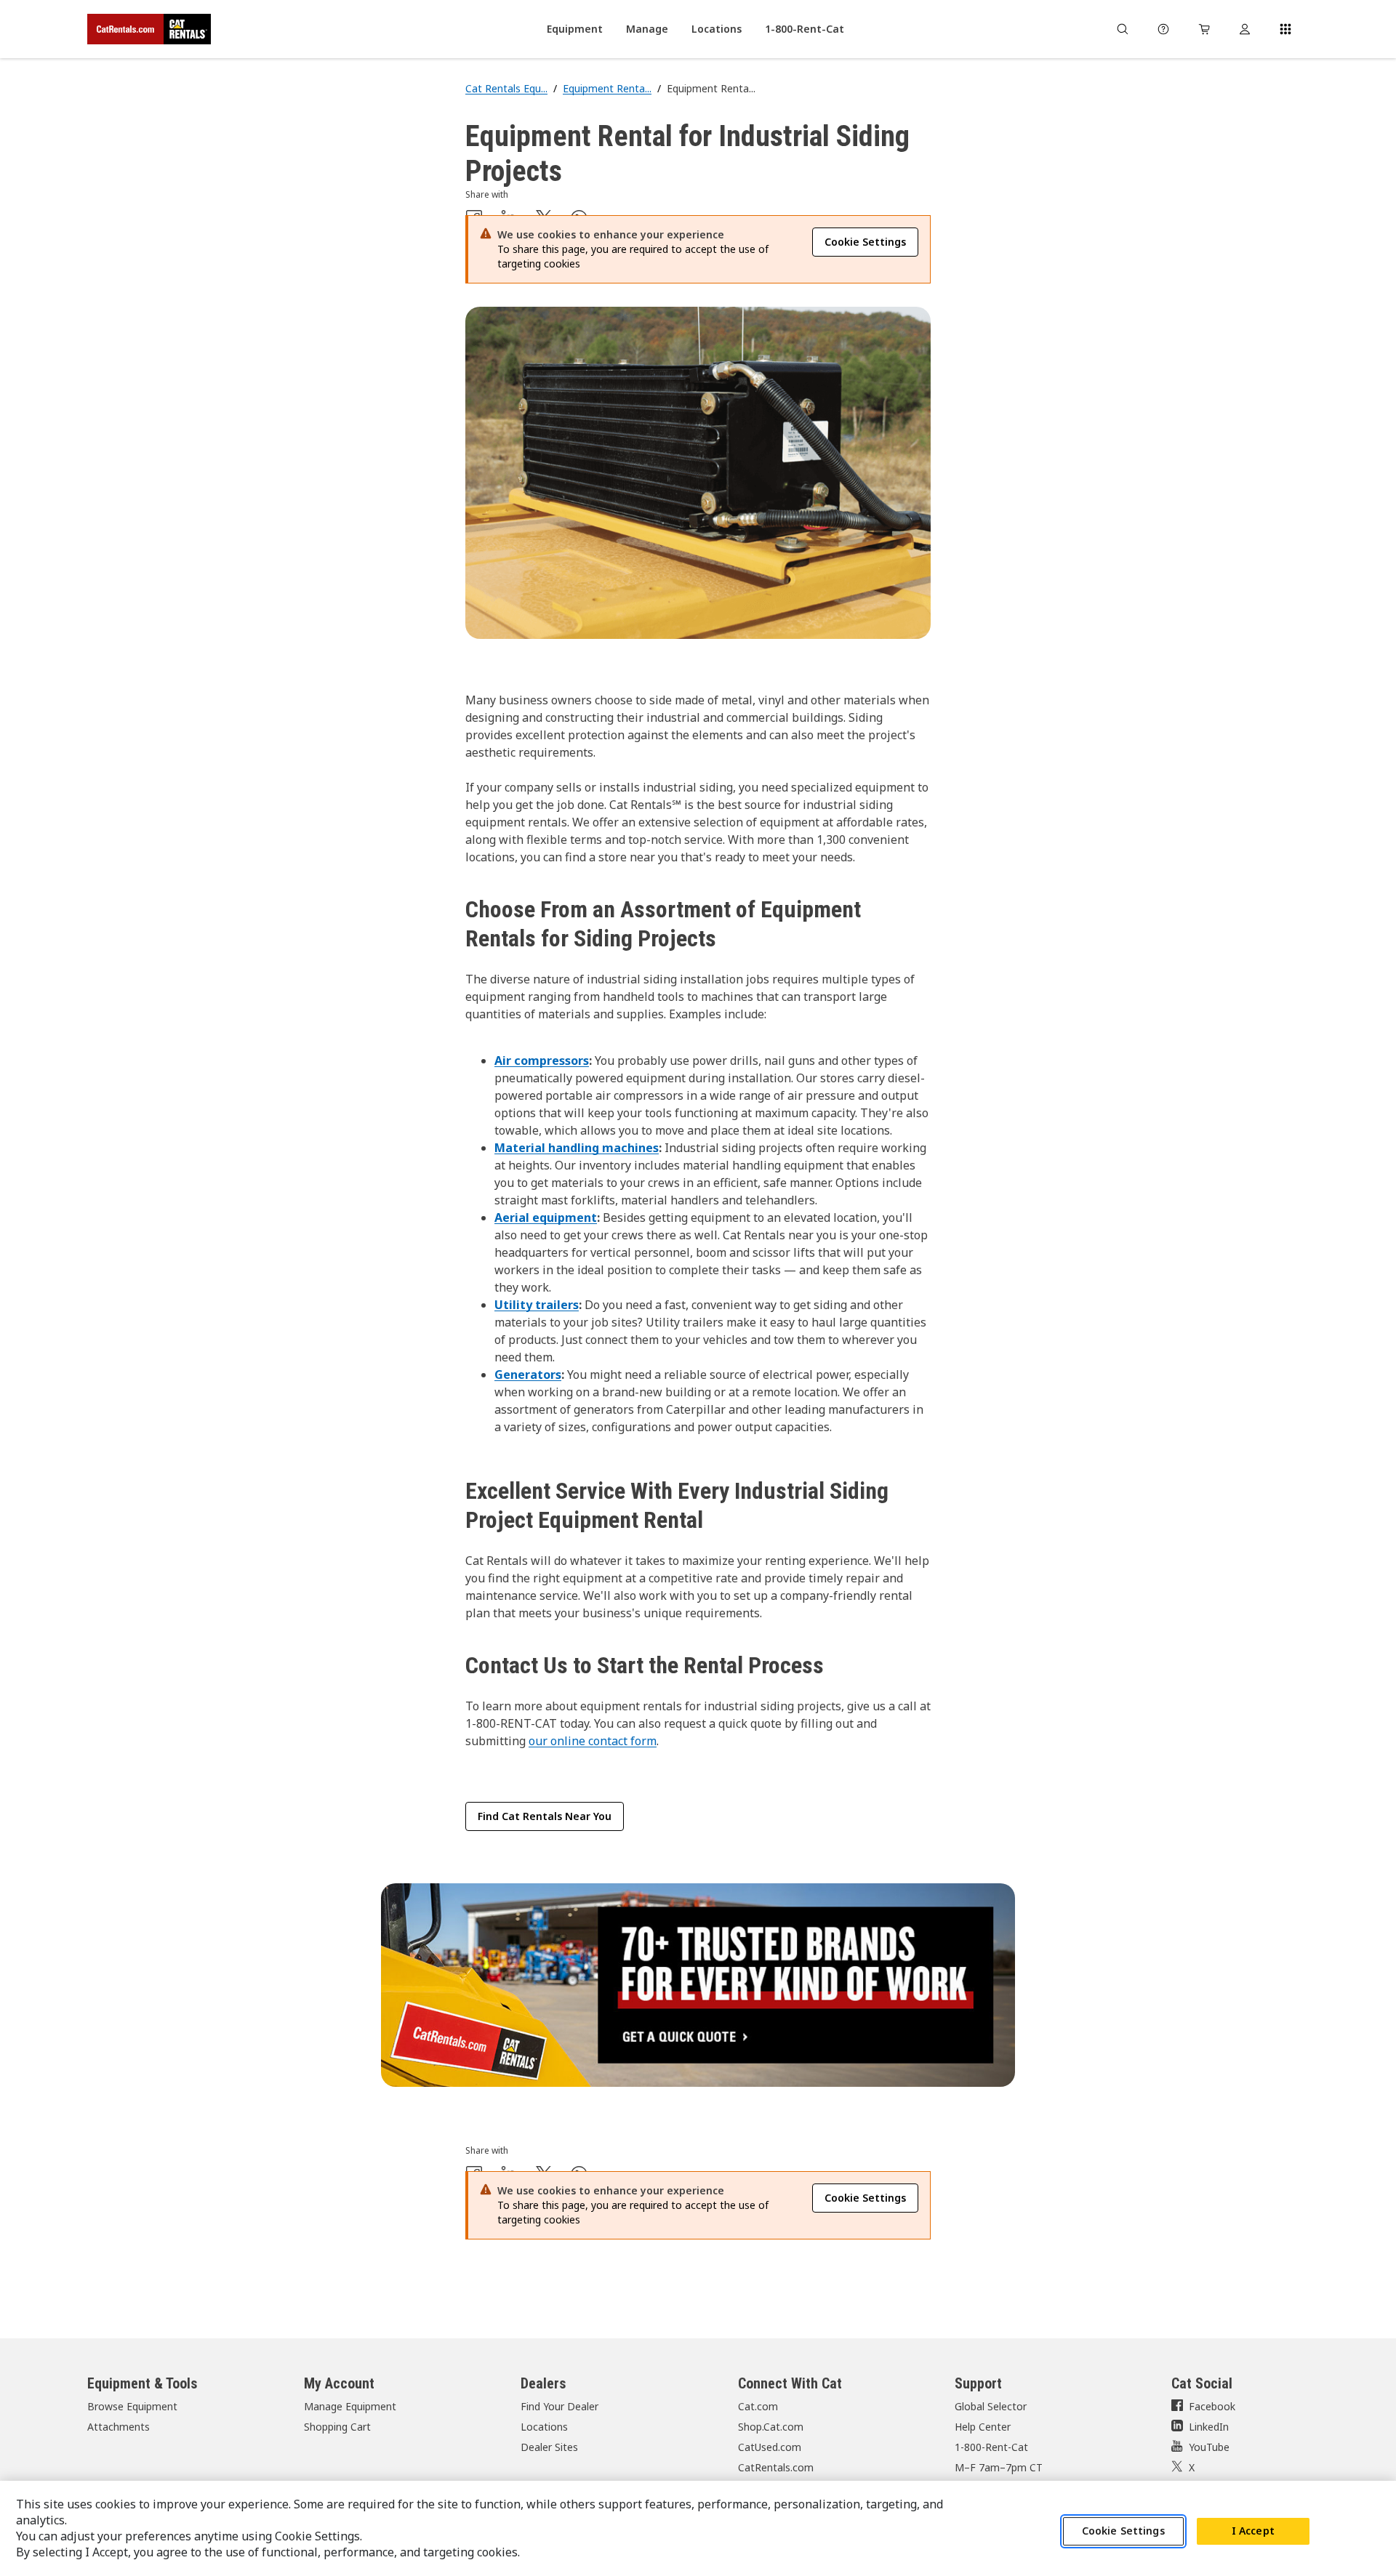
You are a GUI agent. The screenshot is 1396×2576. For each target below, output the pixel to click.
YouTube (1209, 2447)
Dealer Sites (549, 2447)
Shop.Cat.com (771, 2427)
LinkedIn (1209, 2427)
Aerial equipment (546, 1217)
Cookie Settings (1123, 2531)
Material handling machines (577, 1148)
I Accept (1253, 2531)
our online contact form (593, 1741)
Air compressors (542, 1060)
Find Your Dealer (559, 2406)
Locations (544, 2427)
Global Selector (991, 2406)
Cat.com (758, 2406)
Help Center (983, 2427)
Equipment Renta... (607, 88)
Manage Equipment (350, 2406)
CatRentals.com (776, 2467)
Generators (528, 1374)
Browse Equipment (132, 2406)
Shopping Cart (337, 2427)
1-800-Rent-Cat (991, 2447)
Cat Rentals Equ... (506, 88)
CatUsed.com (770, 2447)
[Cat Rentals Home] (149, 29)
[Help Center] (1163, 29)
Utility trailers (537, 1305)
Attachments (119, 2427)
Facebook (1212, 2406)
